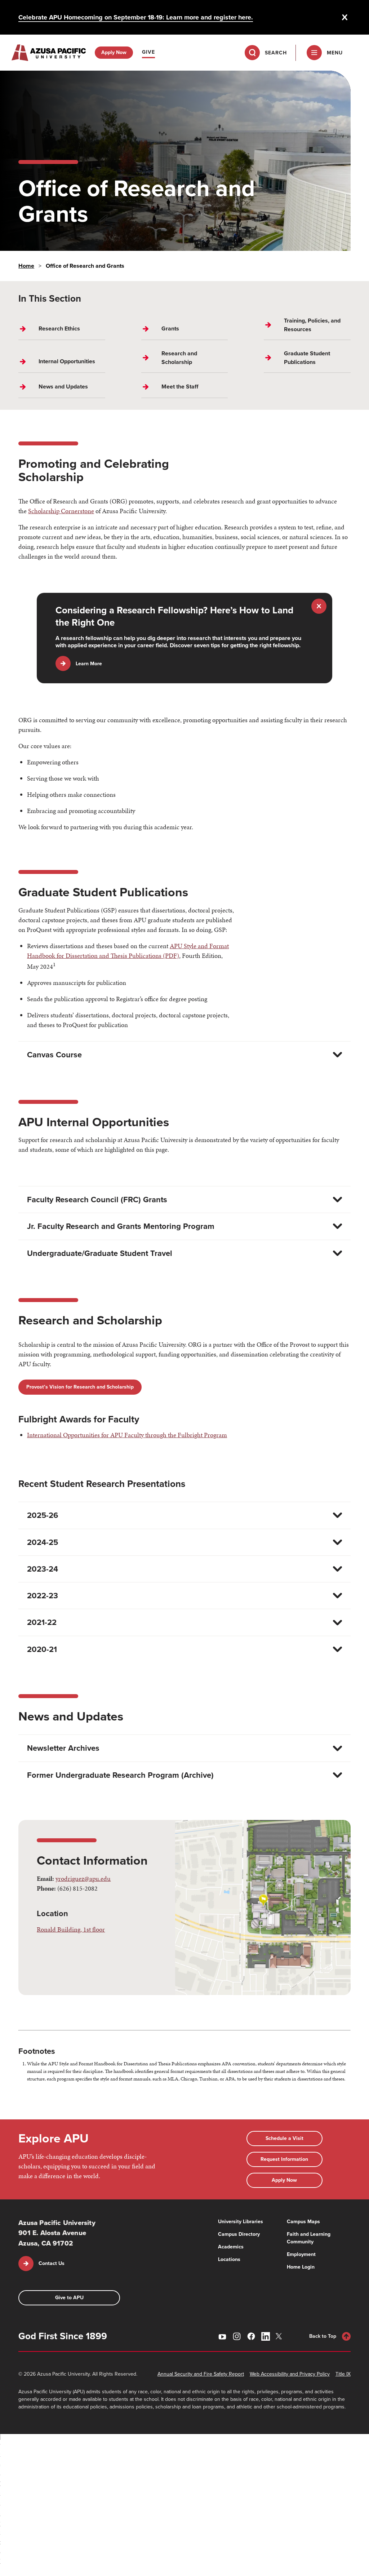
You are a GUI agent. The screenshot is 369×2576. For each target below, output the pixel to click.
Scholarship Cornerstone (61, 511)
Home (26, 266)
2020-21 (42, 1649)
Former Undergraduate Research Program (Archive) (120, 1775)
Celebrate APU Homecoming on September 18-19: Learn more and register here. (136, 17)
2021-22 (42, 1622)
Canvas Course (54, 1055)
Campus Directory (239, 2234)
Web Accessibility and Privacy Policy (290, 2374)
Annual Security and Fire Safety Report (201, 2374)
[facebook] (251, 2336)
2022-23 (43, 1596)
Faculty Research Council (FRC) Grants (97, 1200)
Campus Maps (303, 2222)
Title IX (343, 2374)
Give (148, 52)
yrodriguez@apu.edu (83, 1878)
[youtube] (222, 2336)
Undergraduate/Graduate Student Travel (100, 1253)
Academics (231, 2247)
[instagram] (237, 2336)
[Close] (345, 17)
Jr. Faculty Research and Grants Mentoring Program (121, 1226)
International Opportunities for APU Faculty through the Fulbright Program (127, 1435)
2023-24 (43, 1569)
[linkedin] (266, 2336)
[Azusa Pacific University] (49, 53)
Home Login (301, 2267)
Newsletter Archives (63, 1748)
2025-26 (43, 1515)
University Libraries (241, 2222)
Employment (301, 2254)
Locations (229, 2259)
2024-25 (43, 1542)
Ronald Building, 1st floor (71, 1929)
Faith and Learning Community (309, 2238)
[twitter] (280, 2336)
